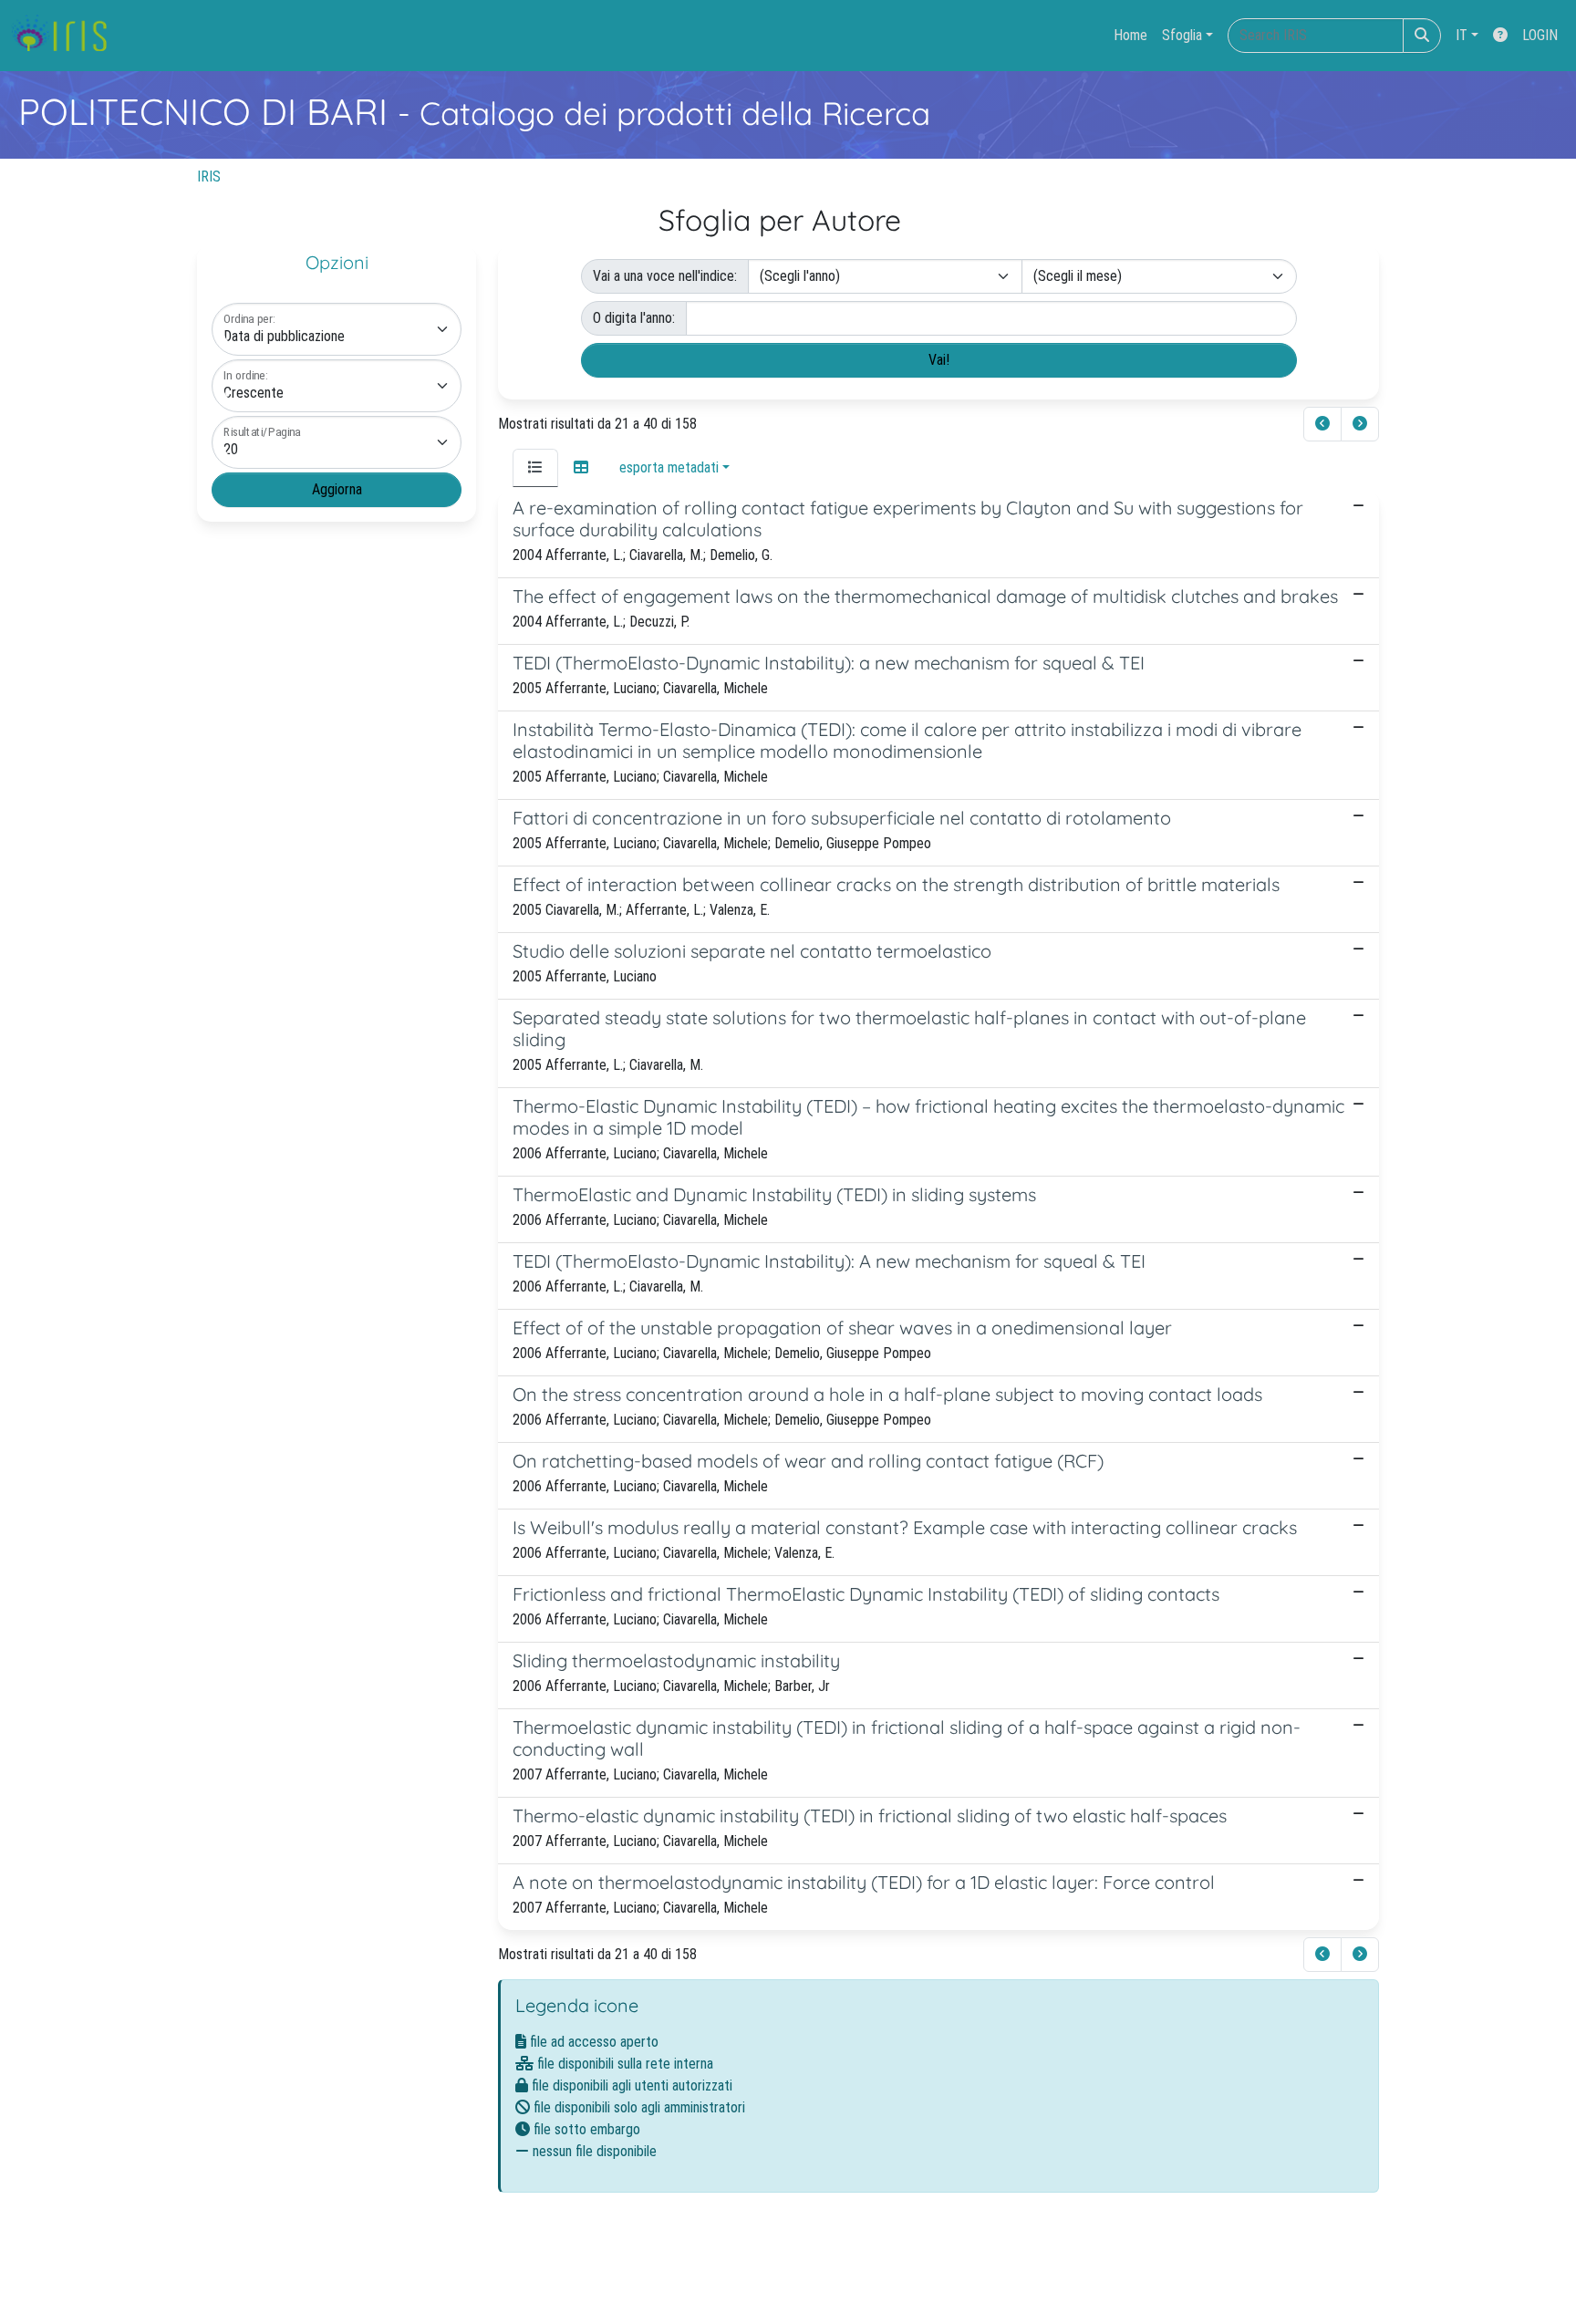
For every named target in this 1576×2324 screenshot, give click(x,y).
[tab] (535, 468)
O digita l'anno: (634, 318)
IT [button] (1462, 35)
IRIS (209, 176)
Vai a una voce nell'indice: (665, 276)
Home (1130, 35)
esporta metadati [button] (669, 467)
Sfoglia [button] (1182, 35)
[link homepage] (66, 36)
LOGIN (1540, 35)
